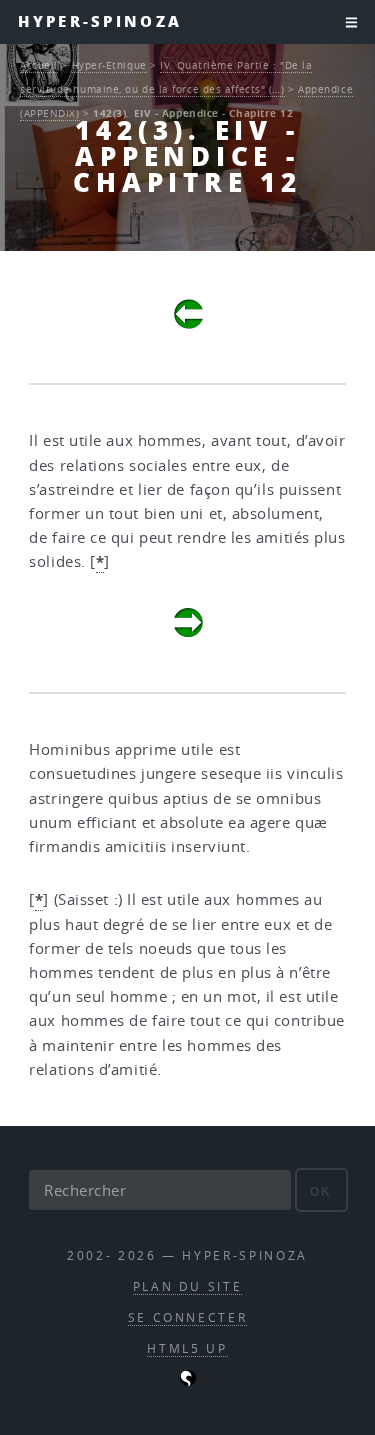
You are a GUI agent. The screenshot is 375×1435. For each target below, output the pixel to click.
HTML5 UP (187, 1348)
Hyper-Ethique (109, 65)
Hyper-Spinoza (100, 21)
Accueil (39, 65)
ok (321, 1191)
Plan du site (188, 1286)
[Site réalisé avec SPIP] (188, 1381)
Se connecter (188, 1317)
